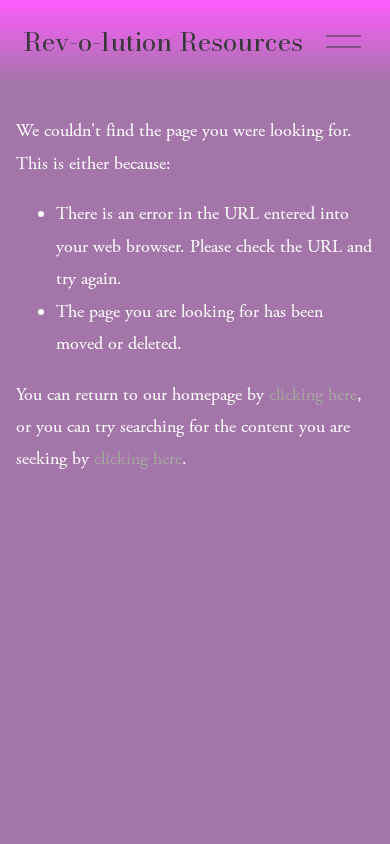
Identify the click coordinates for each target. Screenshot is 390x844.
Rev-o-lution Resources (163, 41)
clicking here (313, 394)
